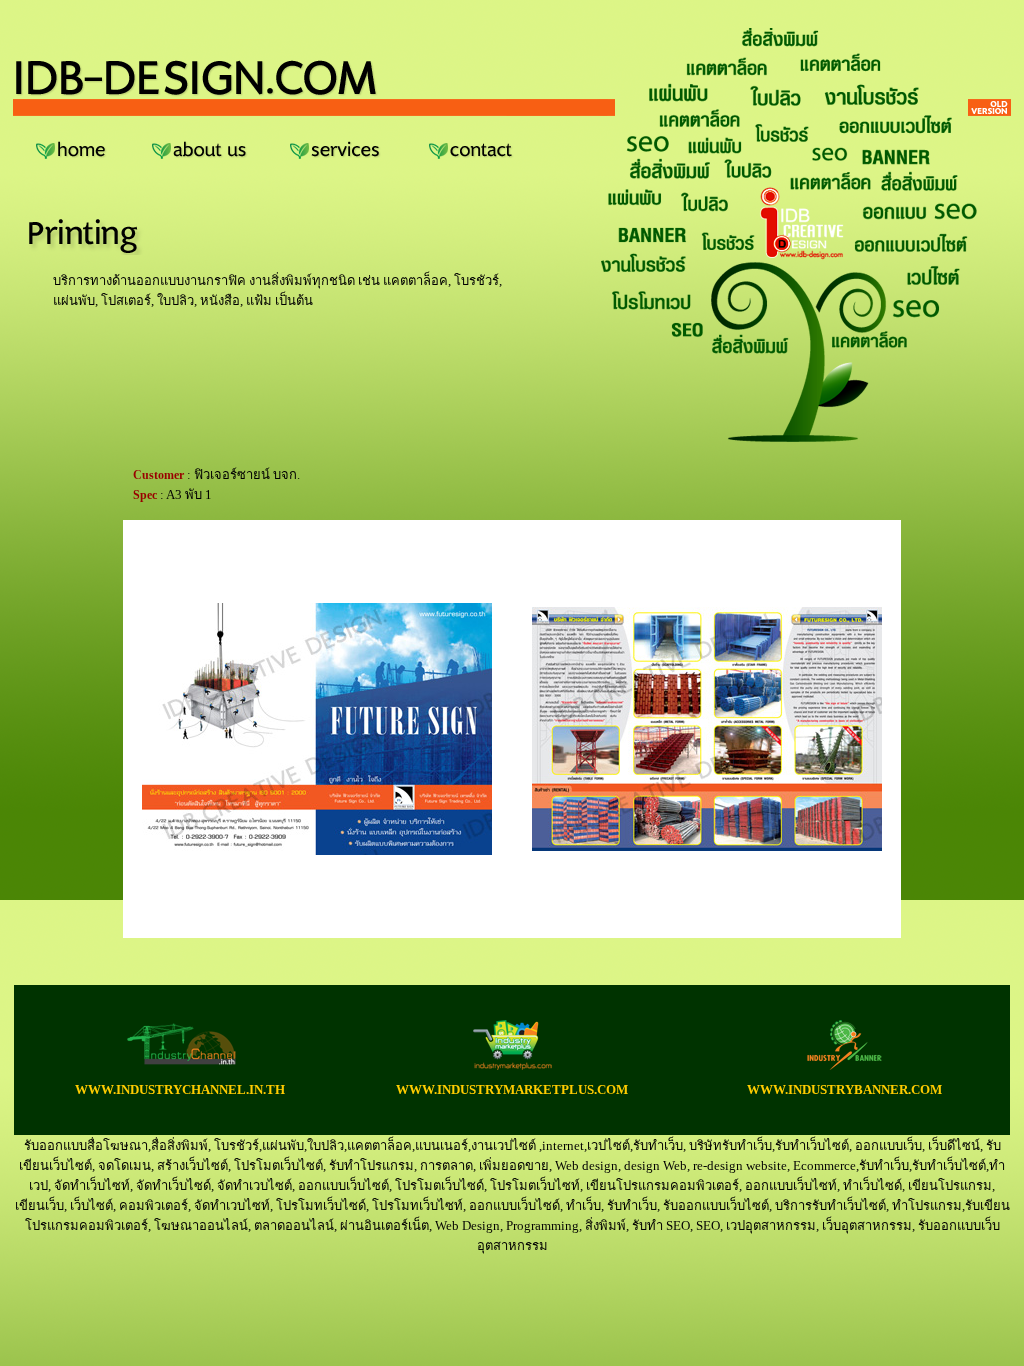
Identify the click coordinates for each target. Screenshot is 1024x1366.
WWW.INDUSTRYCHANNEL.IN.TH (180, 1089)
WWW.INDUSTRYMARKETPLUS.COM (512, 1089)
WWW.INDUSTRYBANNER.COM (844, 1089)
